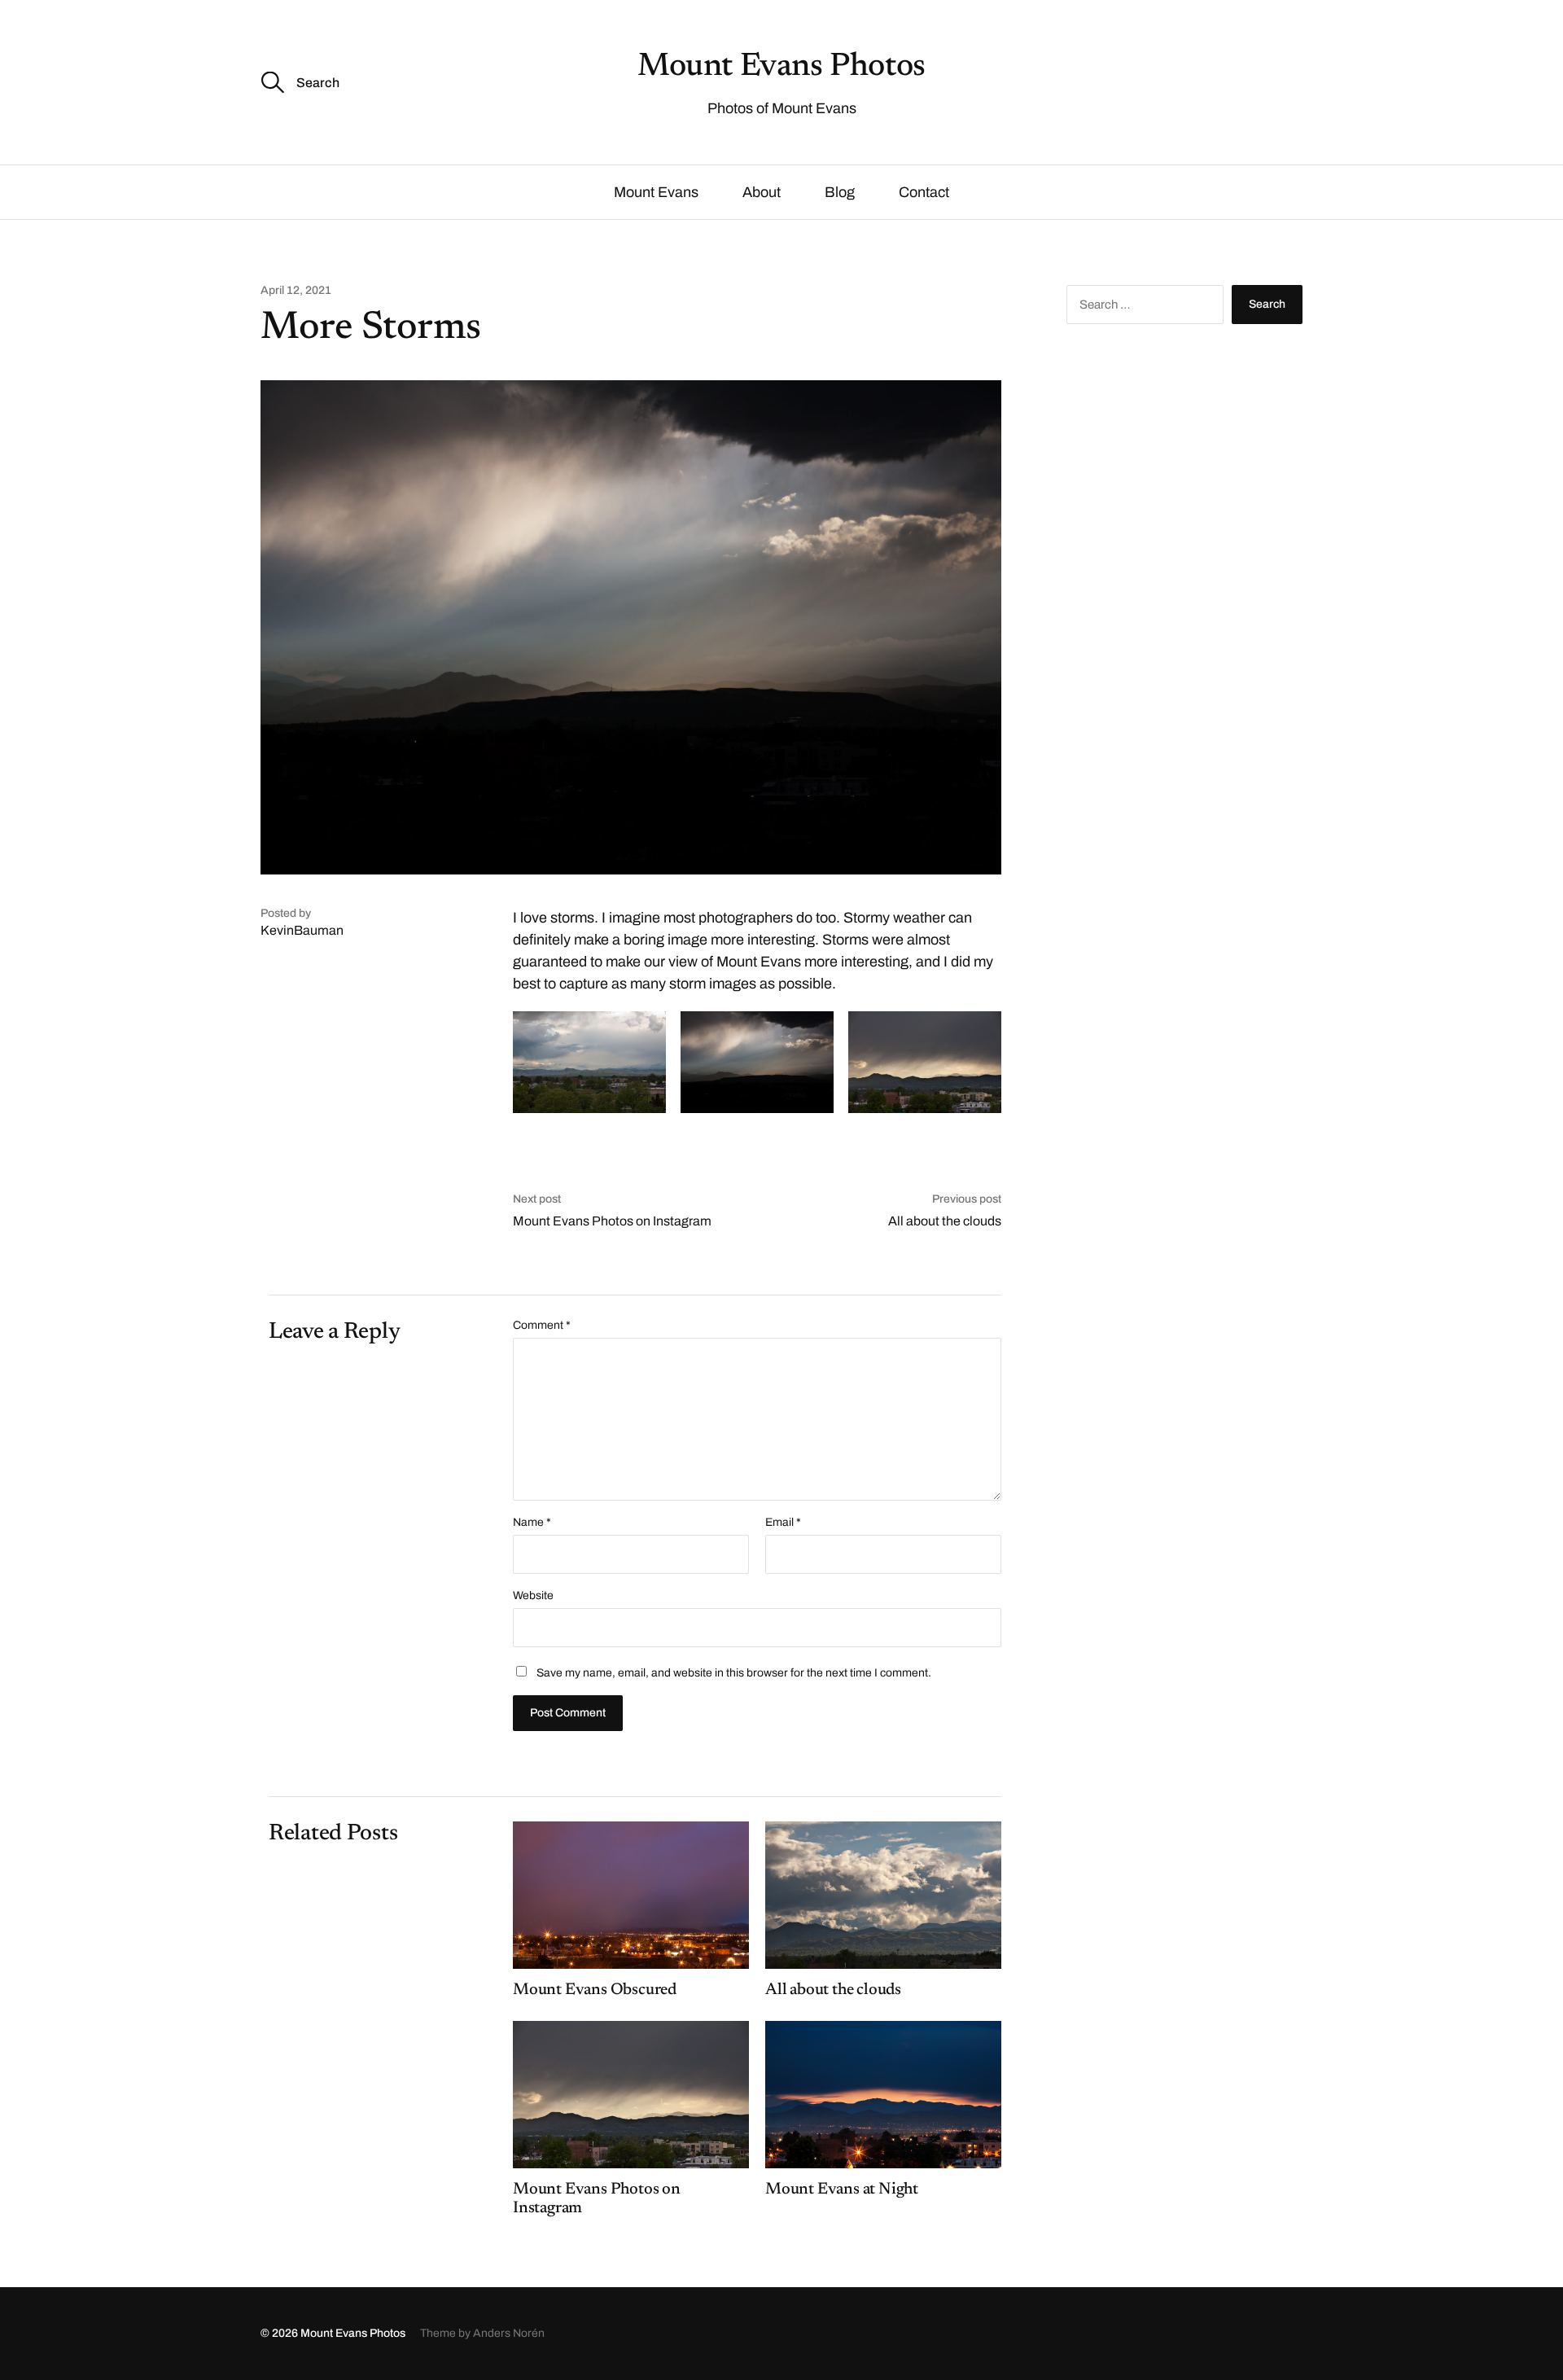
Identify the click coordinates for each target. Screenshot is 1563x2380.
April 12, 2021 (296, 291)
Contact (924, 192)
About (762, 192)
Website (533, 1595)
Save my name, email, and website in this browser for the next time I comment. (734, 1673)
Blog (840, 192)
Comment (542, 1326)
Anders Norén (509, 2333)
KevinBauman (302, 930)
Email (783, 1523)
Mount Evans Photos (781, 68)
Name (532, 1523)
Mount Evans (656, 192)
